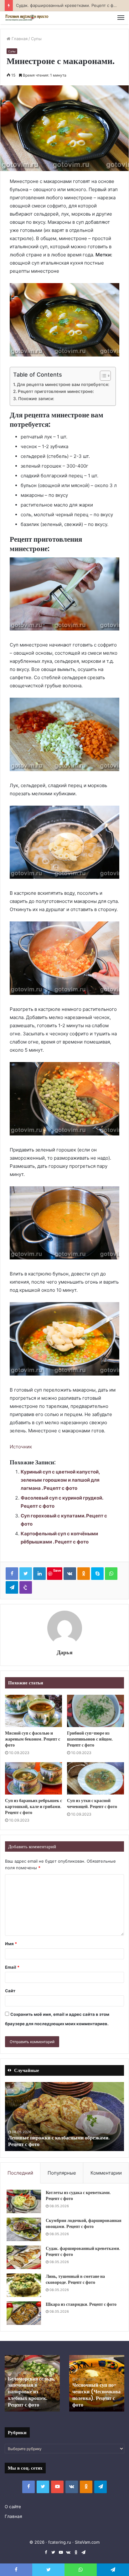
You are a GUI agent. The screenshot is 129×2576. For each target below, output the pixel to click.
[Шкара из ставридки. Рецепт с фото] (24, 2313)
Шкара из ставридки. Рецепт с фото (81, 2304)
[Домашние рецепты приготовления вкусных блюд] (27, 18)
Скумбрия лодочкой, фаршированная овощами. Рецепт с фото (84, 2224)
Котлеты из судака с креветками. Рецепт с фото (78, 2196)
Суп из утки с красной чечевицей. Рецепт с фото (92, 1803)
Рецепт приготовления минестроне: (56, 391)
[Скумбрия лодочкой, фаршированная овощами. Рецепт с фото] (24, 2229)
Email (12, 1967)
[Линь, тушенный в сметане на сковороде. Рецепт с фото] (24, 2285)
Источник (21, 1447)
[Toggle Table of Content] (102, 376)
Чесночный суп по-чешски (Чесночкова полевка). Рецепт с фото (96, 2395)
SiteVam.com (87, 2542)
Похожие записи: (36, 399)
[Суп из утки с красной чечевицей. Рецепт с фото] (95, 1778)
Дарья (65, 1652)
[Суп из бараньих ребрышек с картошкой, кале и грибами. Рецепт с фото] (34, 1778)
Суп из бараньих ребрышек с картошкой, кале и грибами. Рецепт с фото (34, 1806)
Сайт (10, 1991)
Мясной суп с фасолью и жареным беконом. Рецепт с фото (33, 1739)
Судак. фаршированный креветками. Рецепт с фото (83, 2251)
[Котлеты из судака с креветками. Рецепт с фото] (24, 2201)
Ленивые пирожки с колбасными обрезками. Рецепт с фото (59, 2141)
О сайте (13, 2507)
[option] (64, 2117)
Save (57, 1570)
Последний (20, 2173)
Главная (19, 39)
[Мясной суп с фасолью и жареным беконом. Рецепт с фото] (34, 1711)
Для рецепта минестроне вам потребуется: (63, 384)
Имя (11, 1944)
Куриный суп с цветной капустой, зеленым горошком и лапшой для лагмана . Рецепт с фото (60, 1480)
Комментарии (106, 2173)
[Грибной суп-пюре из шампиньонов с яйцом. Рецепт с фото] (95, 1711)
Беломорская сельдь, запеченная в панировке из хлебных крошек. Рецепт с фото (31, 2392)
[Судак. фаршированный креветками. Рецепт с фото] (24, 2257)
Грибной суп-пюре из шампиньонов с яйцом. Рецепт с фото (90, 1739)
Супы (36, 39)
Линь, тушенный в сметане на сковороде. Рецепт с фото (75, 2279)
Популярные (62, 2173)
